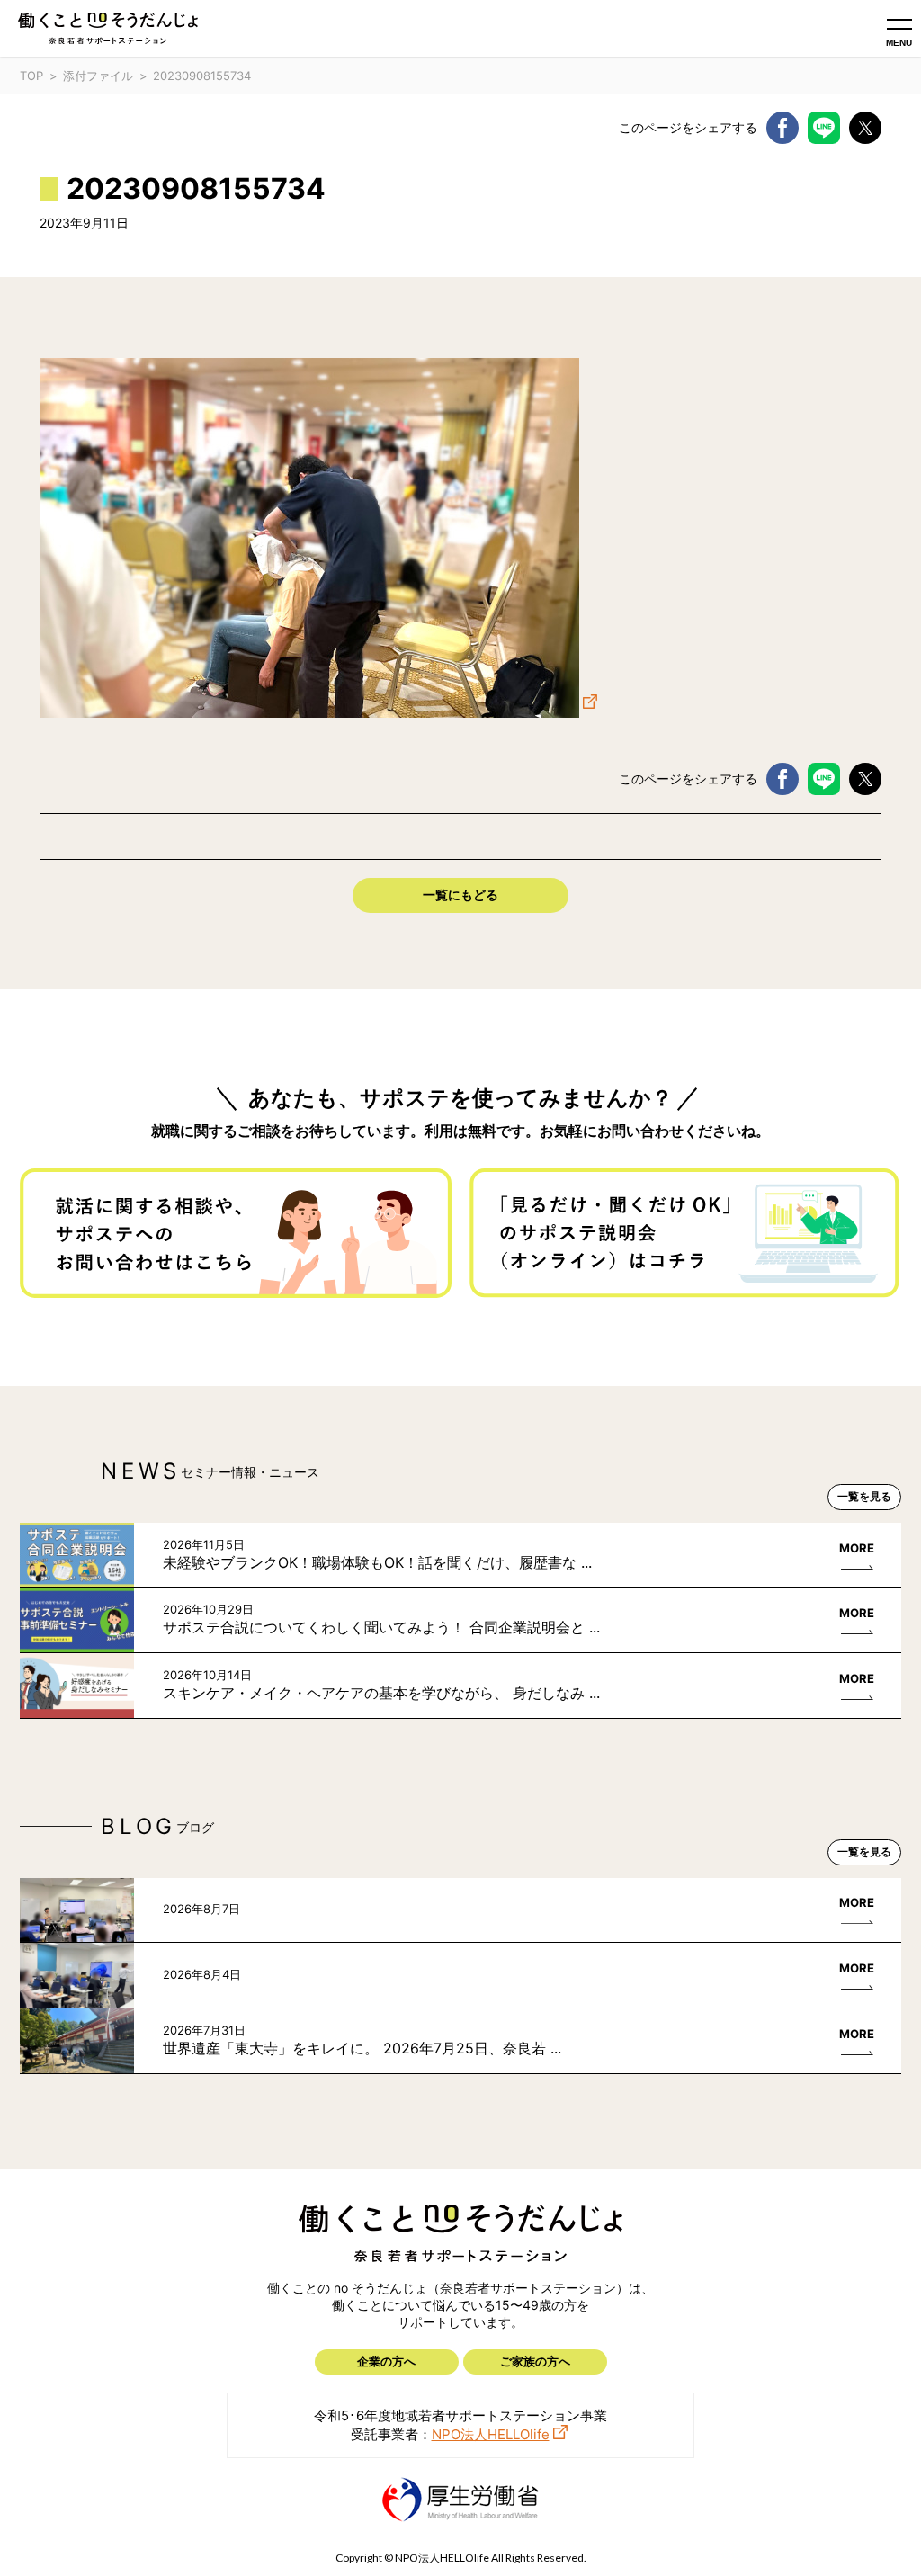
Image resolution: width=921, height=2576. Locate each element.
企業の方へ (386, 2361)
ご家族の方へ (535, 2361)
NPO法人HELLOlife (491, 2434)
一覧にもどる (460, 894)
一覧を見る (864, 1496)
